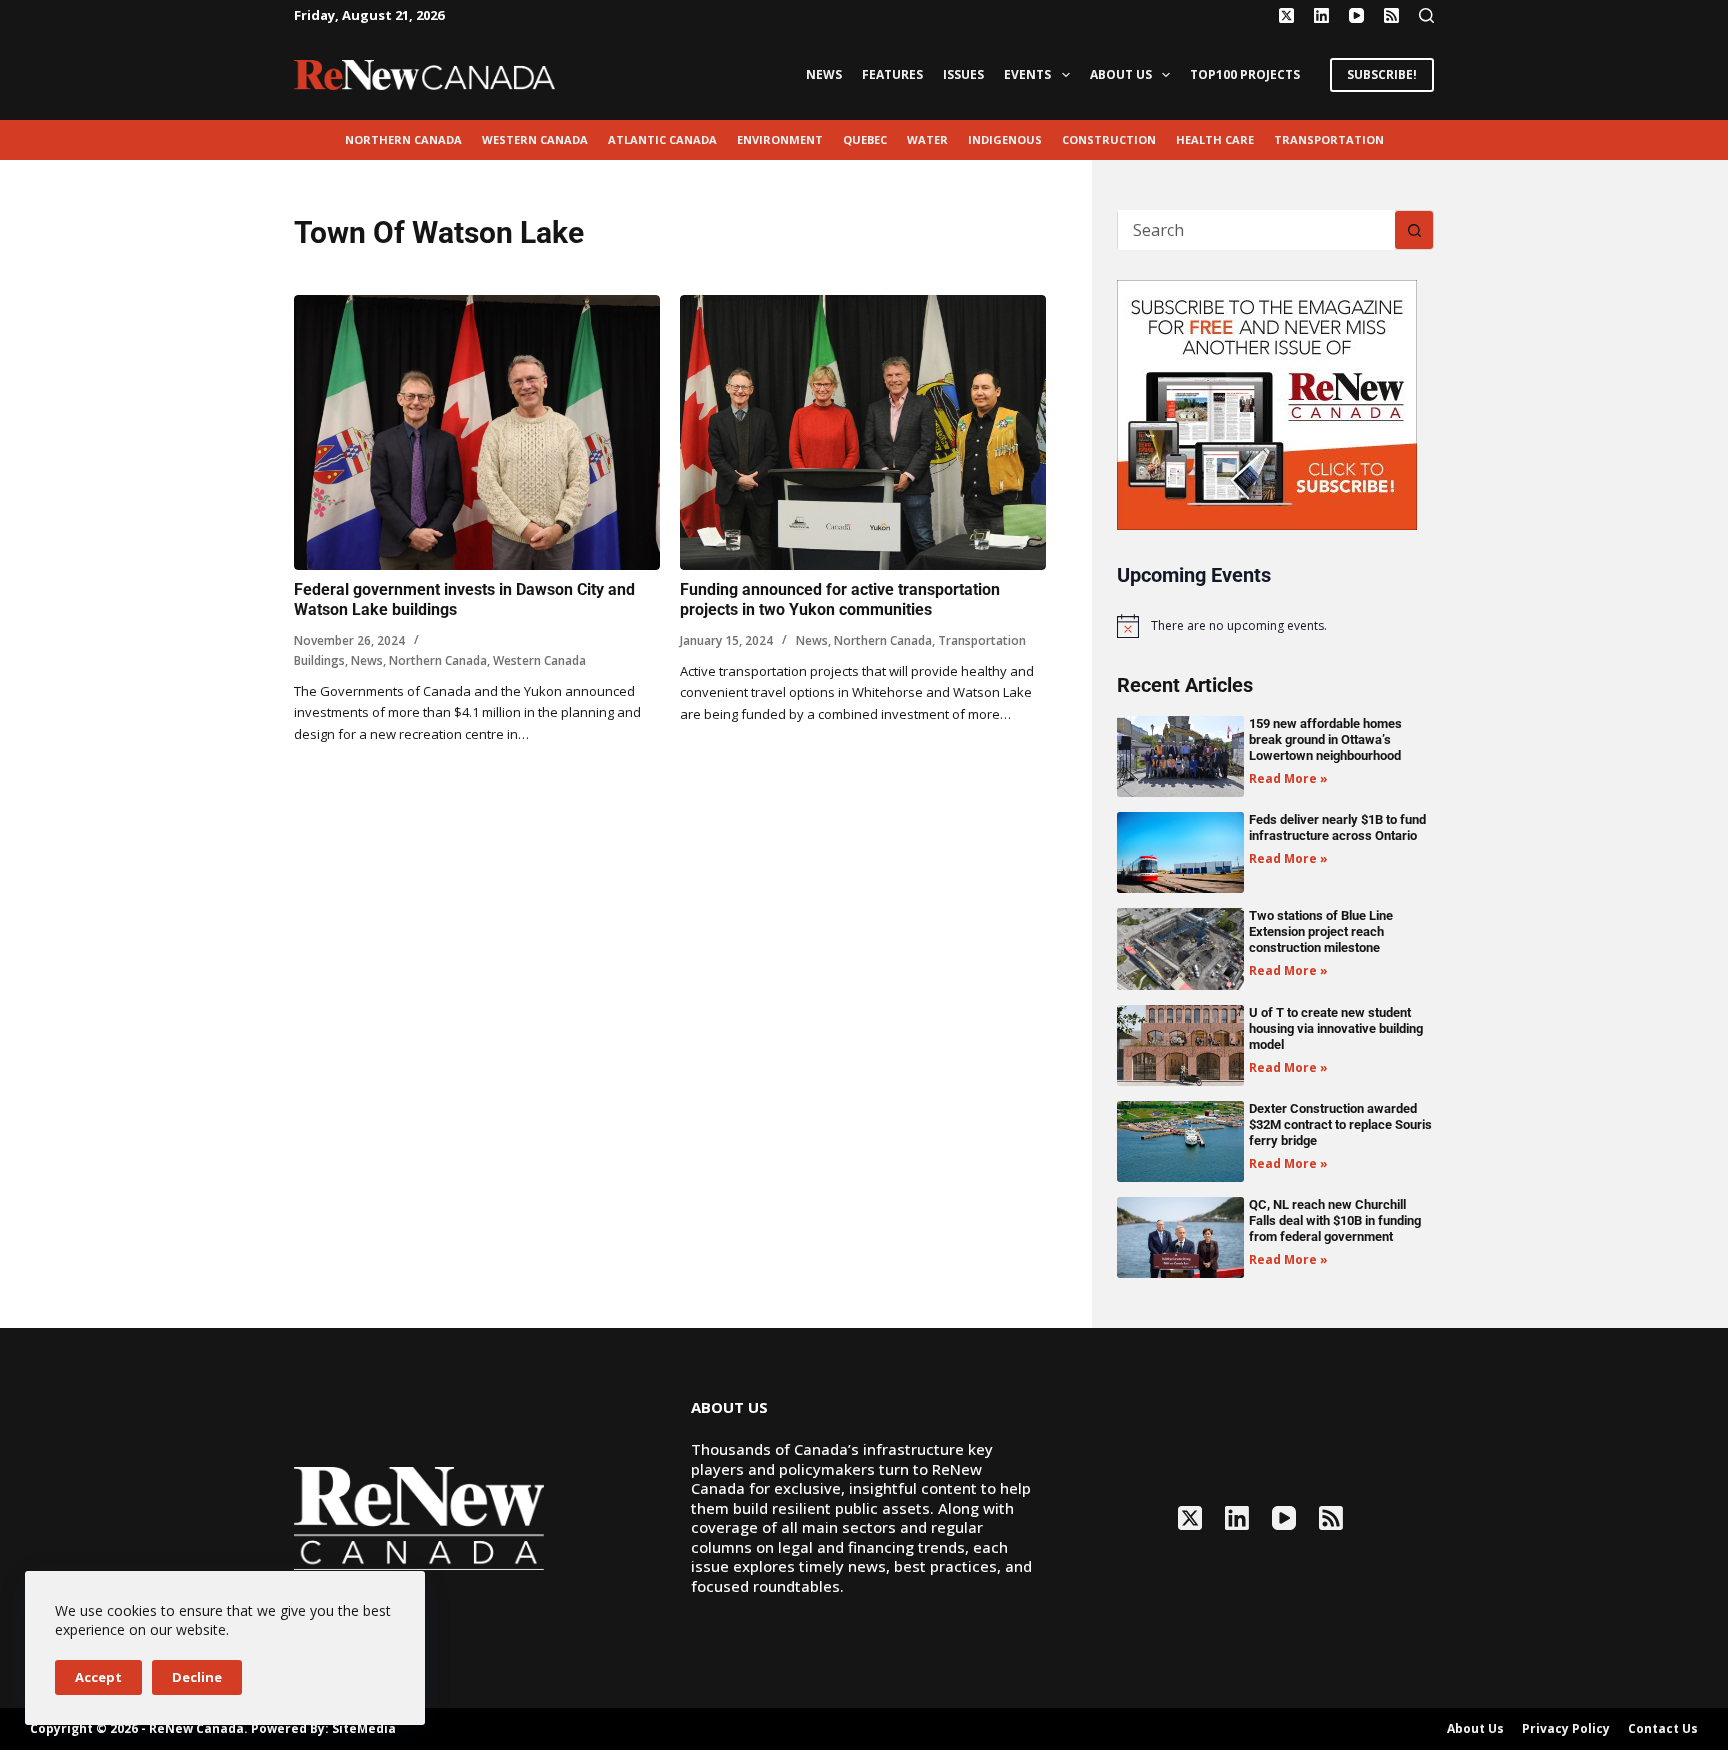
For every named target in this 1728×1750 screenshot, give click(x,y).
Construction (1109, 139)
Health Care (1215, 139)
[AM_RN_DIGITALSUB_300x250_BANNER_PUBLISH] (1267, 403)
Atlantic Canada (662, 139)
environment (780, 139)
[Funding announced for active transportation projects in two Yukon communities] (863, 432)
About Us (1121, 74)
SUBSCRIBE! (1382, 74)
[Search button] (1414, 230)
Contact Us (1663, 1729)
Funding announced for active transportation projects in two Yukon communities (840, 600)
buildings (319, 660)
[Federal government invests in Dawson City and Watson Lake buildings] (477, 432)
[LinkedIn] (1321, 15)
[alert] (1275, 626)
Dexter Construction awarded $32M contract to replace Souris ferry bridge (1340, 1124)
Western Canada (535, 139)
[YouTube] (1356, 15)
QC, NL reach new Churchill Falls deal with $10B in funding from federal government (1335, 1220)
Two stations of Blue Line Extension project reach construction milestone (1321, 931)
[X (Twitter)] (1286, 15)
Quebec (865, 139)
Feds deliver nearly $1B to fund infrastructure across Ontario (1337, 827)
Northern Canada (403, 139)
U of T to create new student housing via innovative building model (1336, 1028)
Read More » (1288, 778)
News (824, 74)
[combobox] (1256, 230)
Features (892, 74)
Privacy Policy (1566, 1729)
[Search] (1426, 15)
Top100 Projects (1245, 74)
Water (927, 139)
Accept (98, 1677)
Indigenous (1005, 139)
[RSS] (1391, 15)
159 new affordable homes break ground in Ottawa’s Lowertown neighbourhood (1325, 739)
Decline (197, 1677)
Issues (963, 74)
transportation (1329, 139)
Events (1027, 74)
